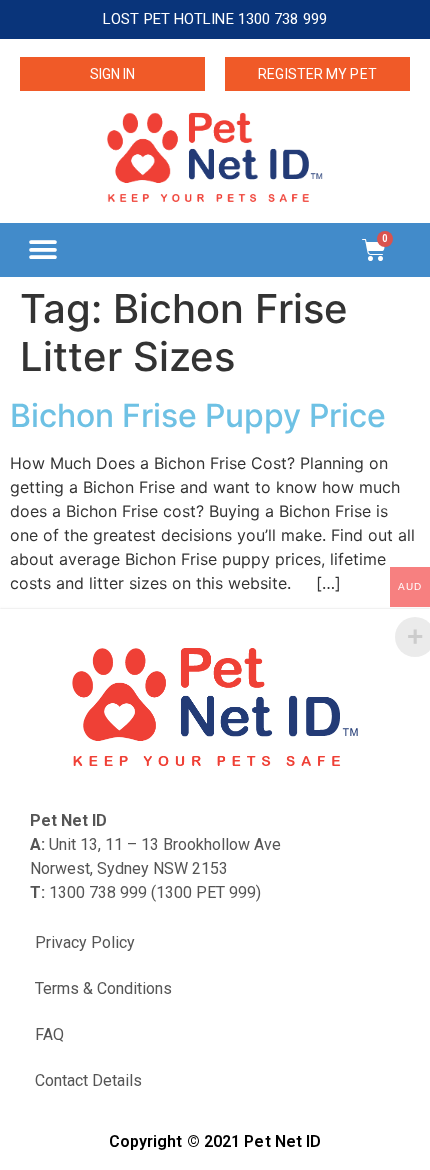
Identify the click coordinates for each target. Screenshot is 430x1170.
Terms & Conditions (103, 988)
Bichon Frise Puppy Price (198, 415)
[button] (42, 249)
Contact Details (88, 1080)
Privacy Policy (85, 942)
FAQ (49, 1034)
